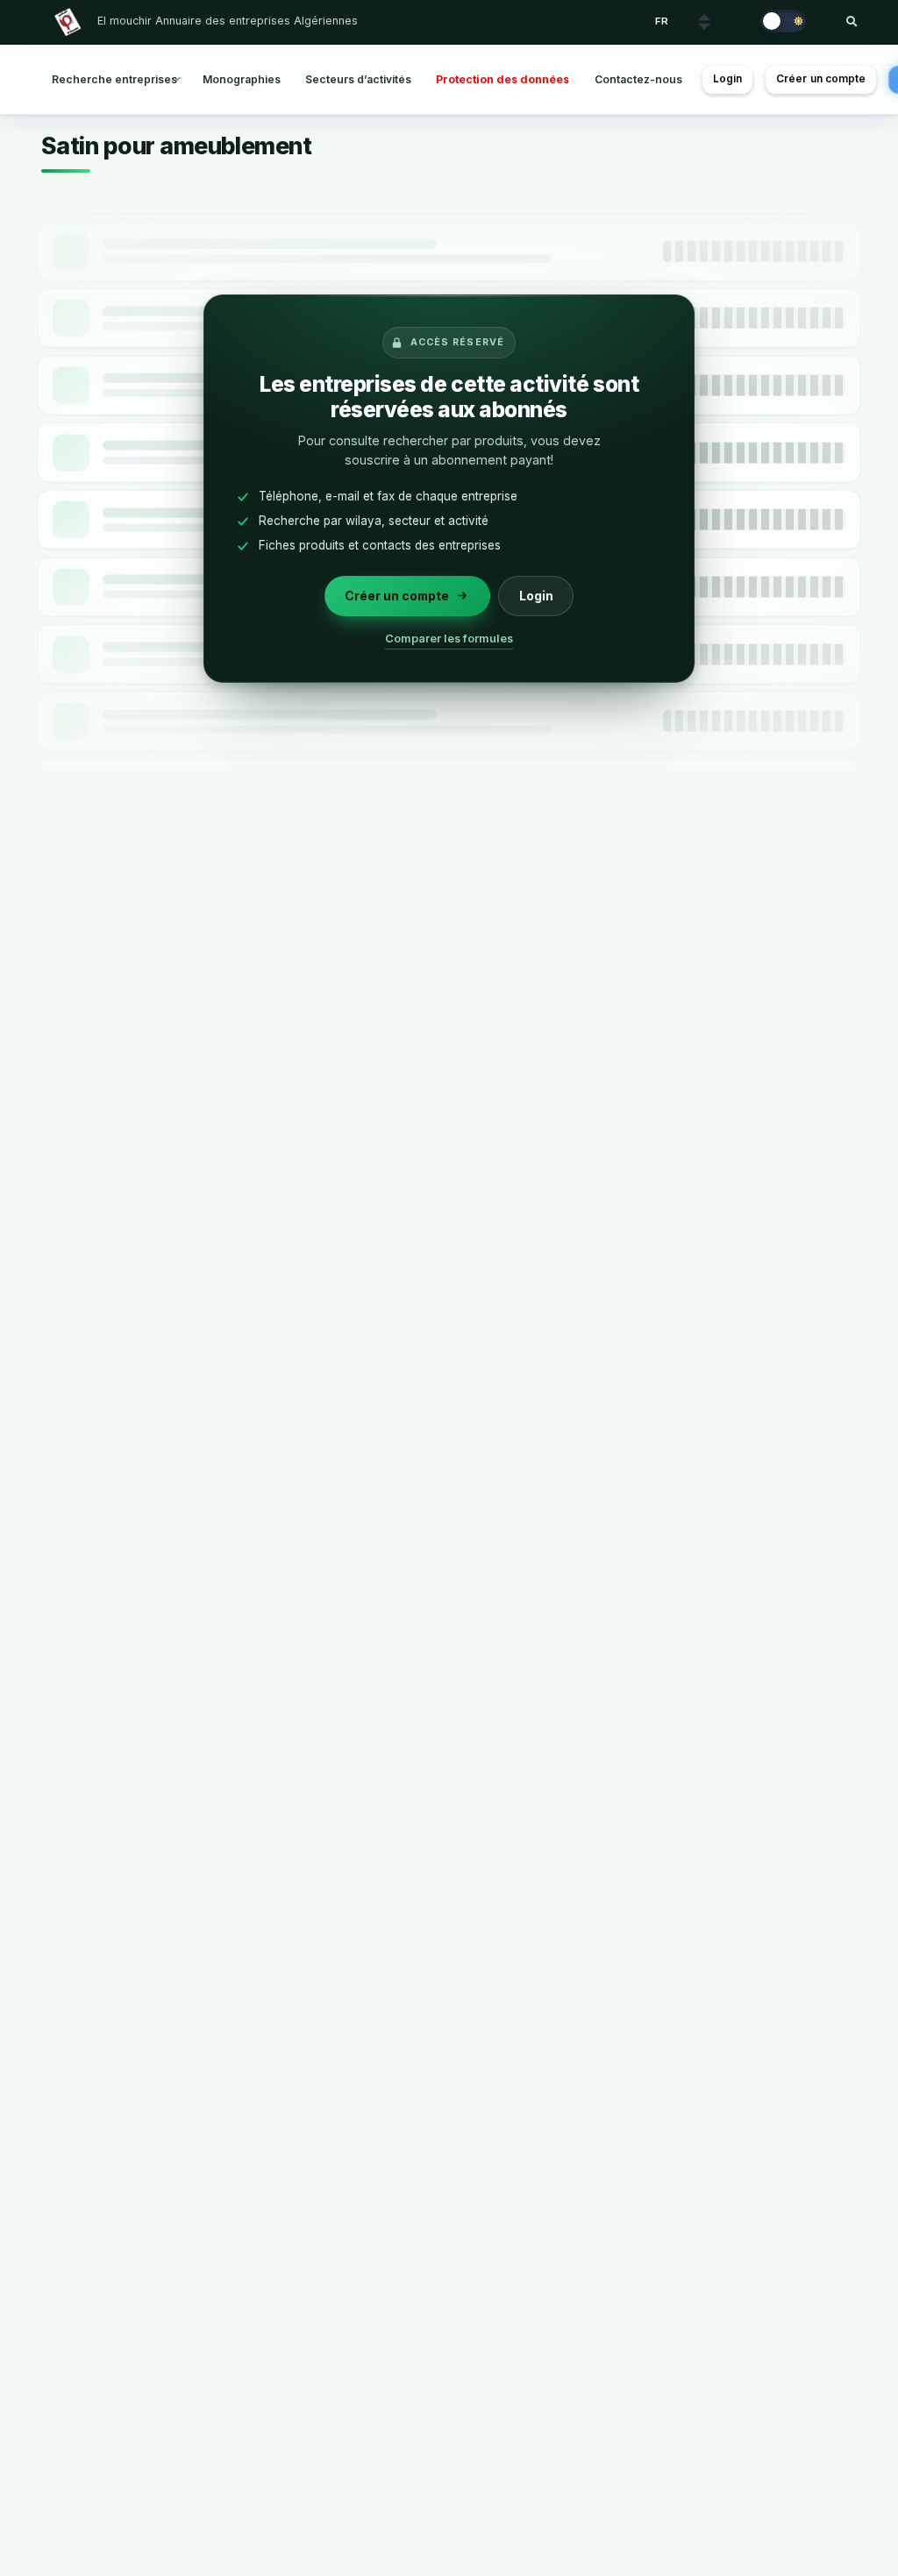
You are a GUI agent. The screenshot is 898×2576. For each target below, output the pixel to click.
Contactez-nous (638, 79)
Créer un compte (821, 79)
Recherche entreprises (114, 79)
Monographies (242, 79)
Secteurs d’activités (358, 79)
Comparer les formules (449, 639)
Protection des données (502, 79)
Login (728, 79)
